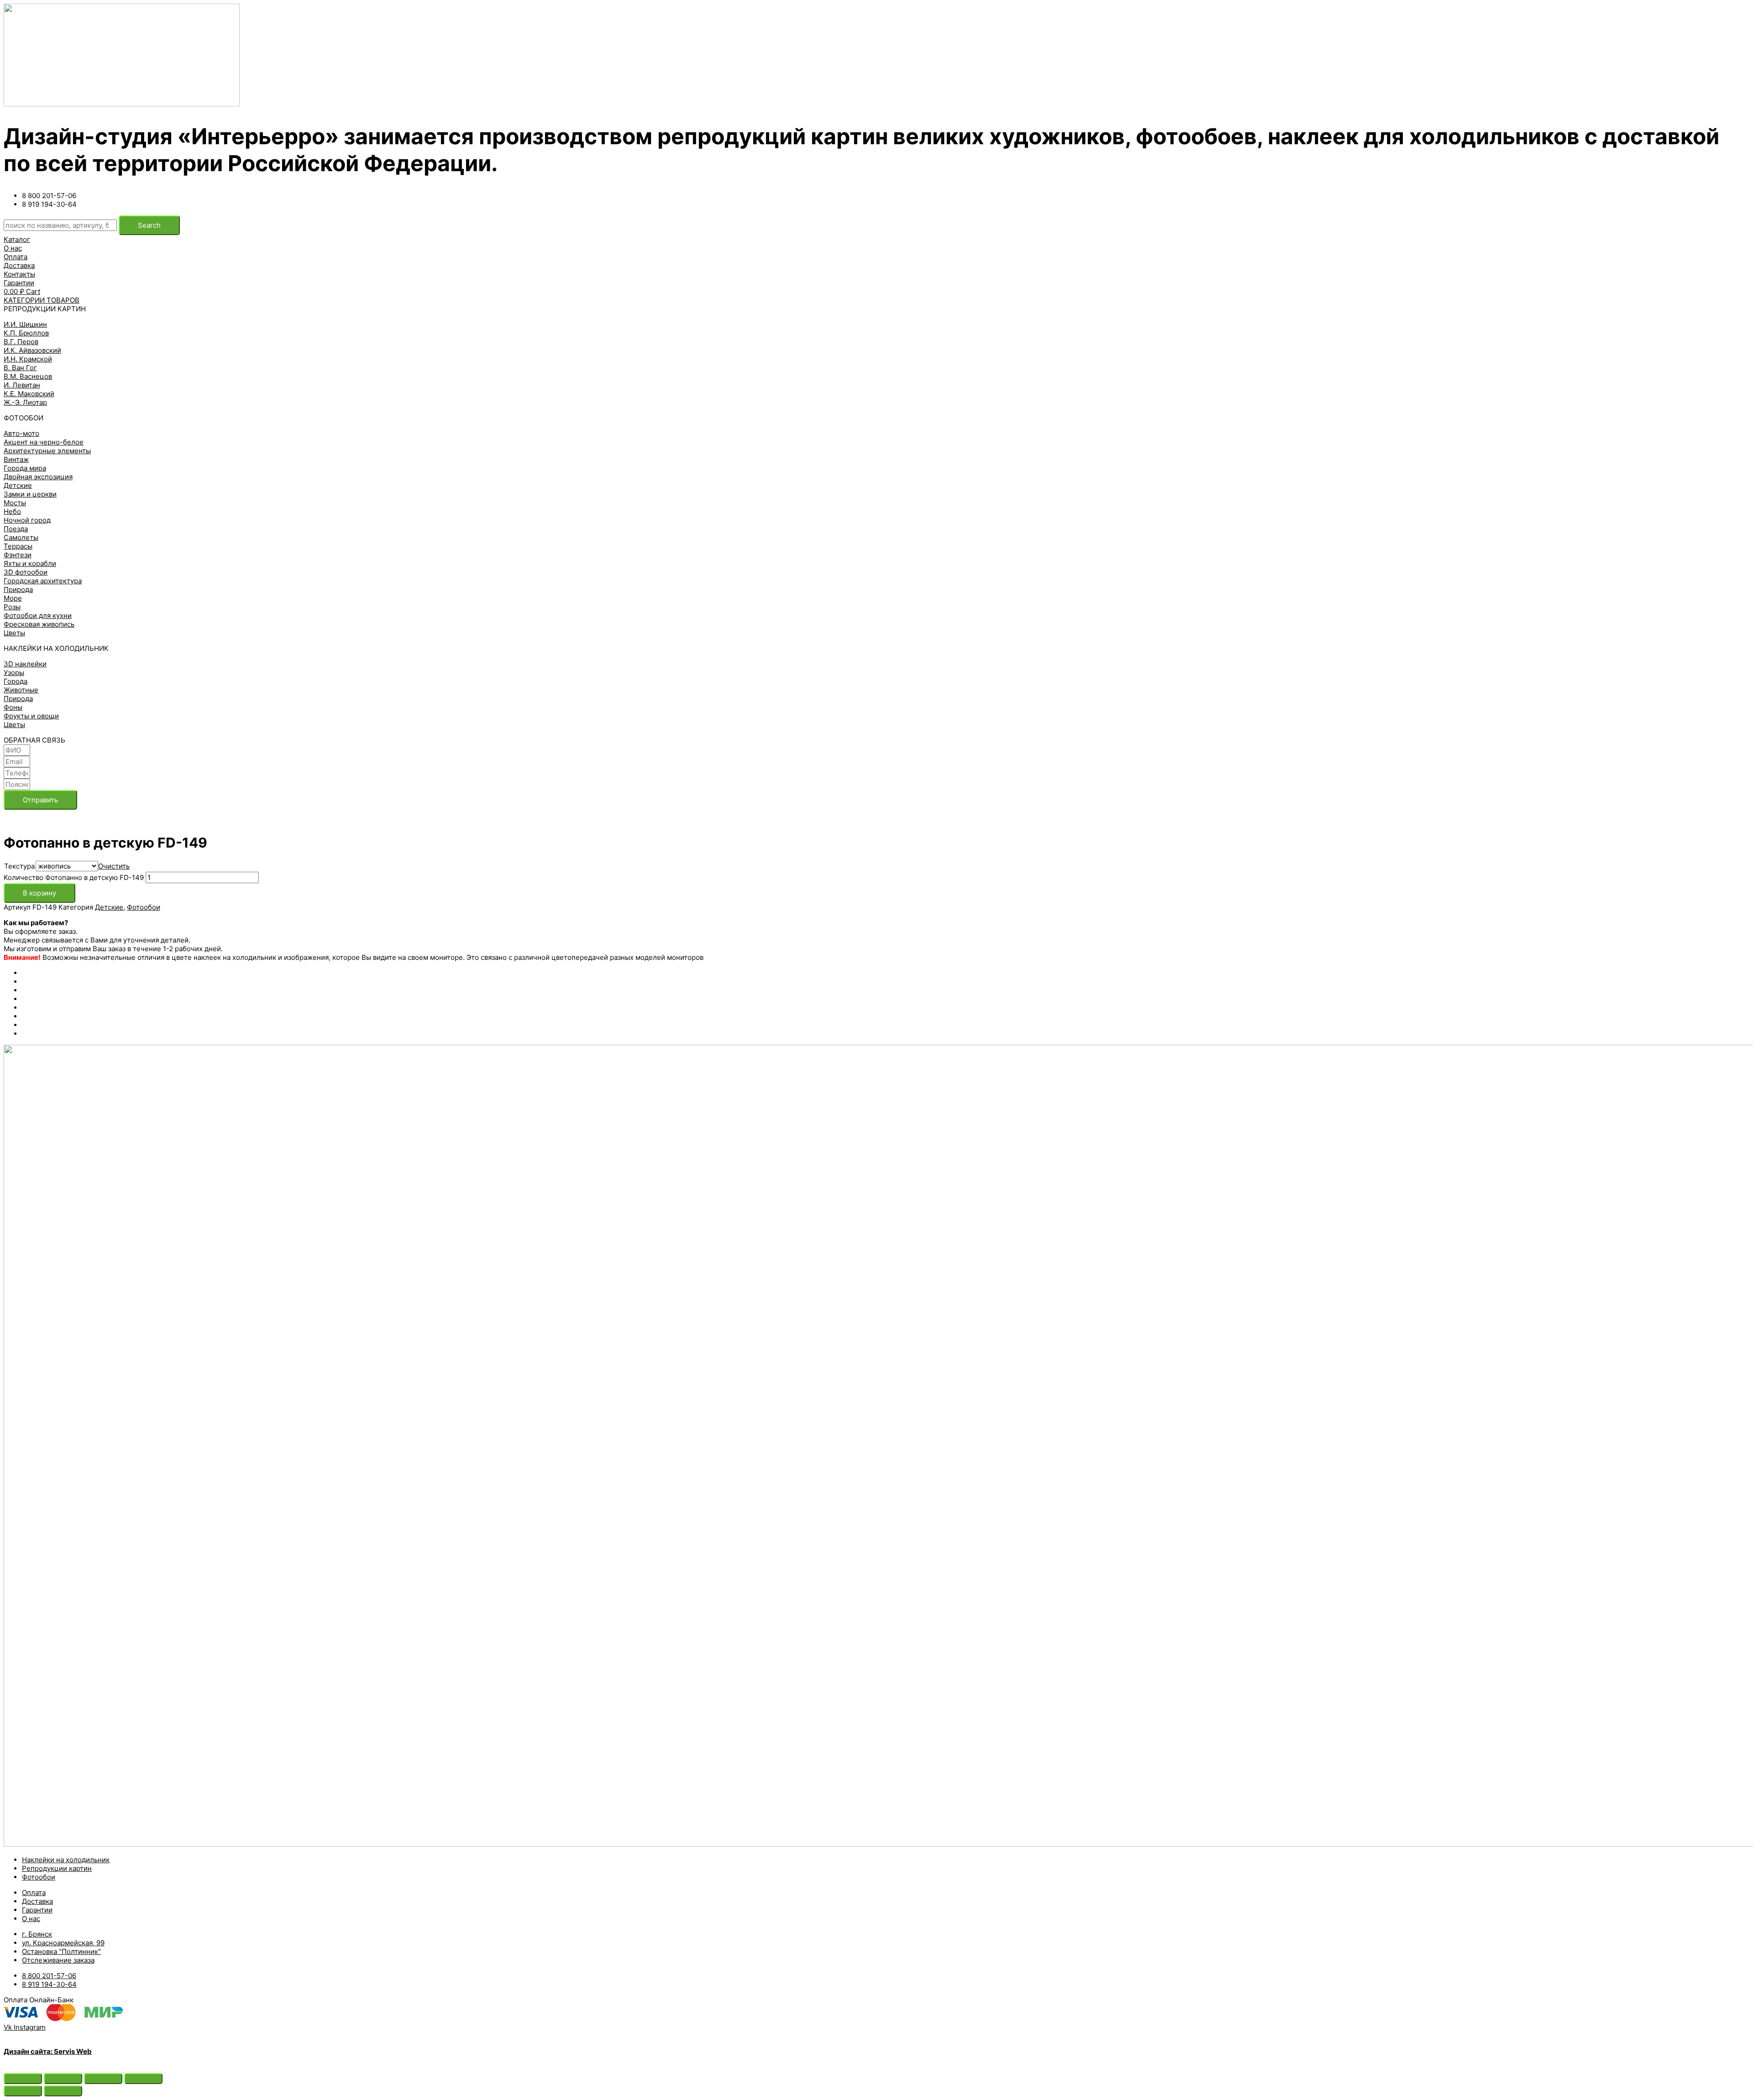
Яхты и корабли (30, 563)
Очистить (114, 866)
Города (16, 681)
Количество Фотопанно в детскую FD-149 (74, 877)
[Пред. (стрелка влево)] (23, 2091)
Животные (21, 690)
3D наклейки (25, 664)
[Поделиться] (63, 2079)
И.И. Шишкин (25, 324)
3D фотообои (26, 572)
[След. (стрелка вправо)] (63, 2091)
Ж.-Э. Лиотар (25, 402)
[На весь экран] (103, 2079)
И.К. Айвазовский (32, 350)
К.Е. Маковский (29, 394)
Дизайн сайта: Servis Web (48, 2051)
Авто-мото (21, 433)
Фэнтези (18, 555)
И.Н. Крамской (28, 359)
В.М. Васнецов (28, 376)
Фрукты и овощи (31, 716)
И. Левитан (22, 385)
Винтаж (16, 459)
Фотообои (144, 907)
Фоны (13, 707)
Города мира (25, 468)
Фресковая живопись (39, 624)
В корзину (39, 893)
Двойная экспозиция (38, 477)
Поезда (16, 529)
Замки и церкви (30, 494)
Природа (18, 589)
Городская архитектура (43, 581)
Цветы (14, 633)
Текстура (19, 866)
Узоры (14, 673)
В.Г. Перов (21, 342)
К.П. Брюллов (26, 333)
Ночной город (27, 520)
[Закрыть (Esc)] (23, 2079)
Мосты (15, 503)
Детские (18, 485)
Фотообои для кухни (38, 615)
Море (13, 598)
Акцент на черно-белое (44, 442)
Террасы (18, 546)
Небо (12, 511)
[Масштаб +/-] (143, 2079)
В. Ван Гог (20, 368)
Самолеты (21, 537)
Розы (12, 607)
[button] (17, 239)
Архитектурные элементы (47, 451)
